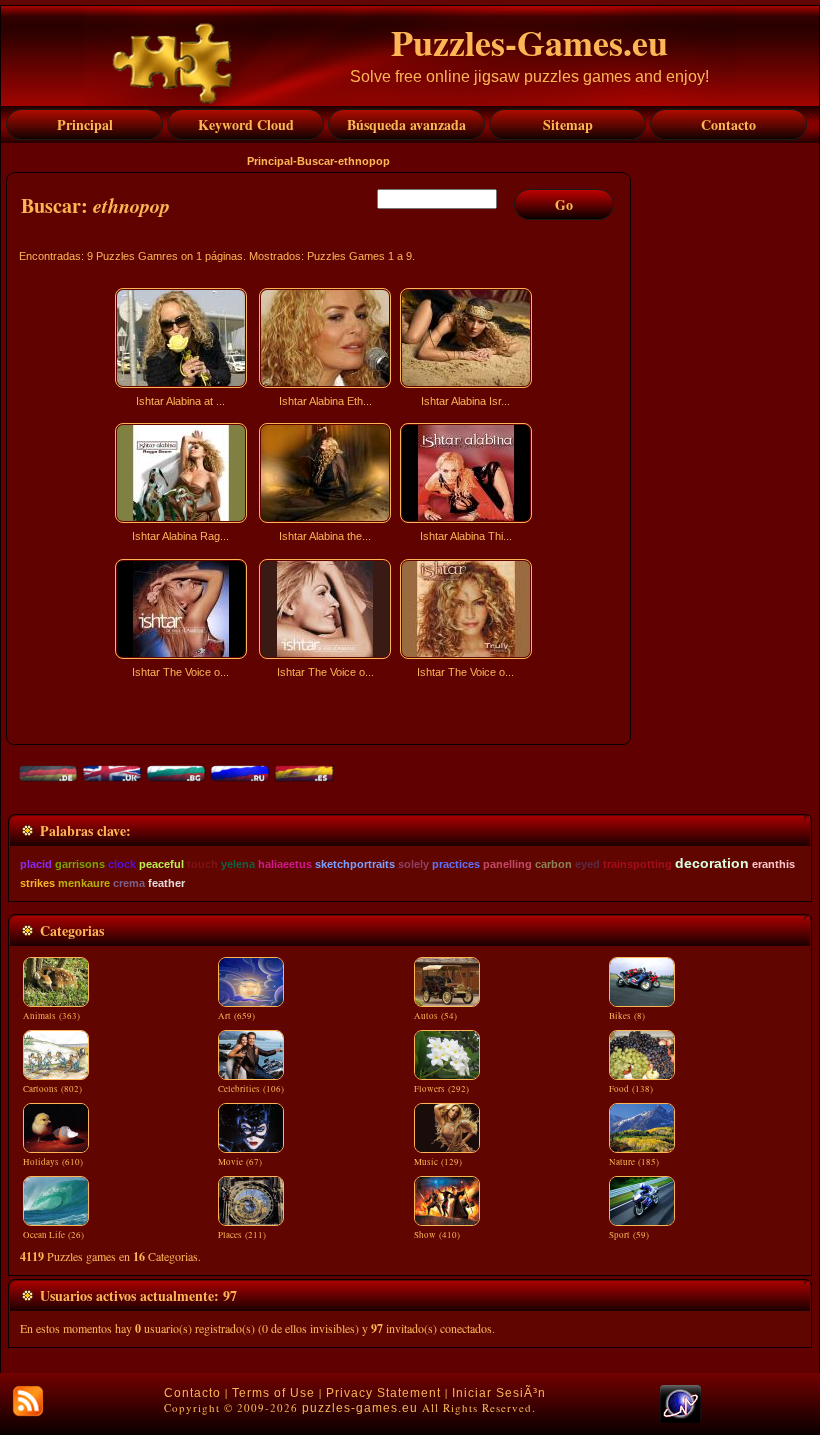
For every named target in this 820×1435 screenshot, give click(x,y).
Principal (270, 161)
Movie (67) (240, 1162)
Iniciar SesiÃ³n (499, 1393)
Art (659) (236, 1016)
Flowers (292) (441, 1089)
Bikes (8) (627, 1016)
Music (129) (438, 1162)
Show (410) (437, 1235)
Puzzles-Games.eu (529, 42)
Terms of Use (273, 1393)
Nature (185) (634, 1162)
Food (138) (631, 1089)
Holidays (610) (53, 1162)
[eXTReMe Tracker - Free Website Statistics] (680, 1419)
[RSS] (28, 1401)
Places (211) (242, 1235)
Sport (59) (629, 1235)
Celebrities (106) (251, 1089)
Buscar (315, 161)
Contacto (192, 1393)
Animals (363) (51, 1016)
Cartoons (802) (52, 1089)
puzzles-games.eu (360, 1408)
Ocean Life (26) (53, 1235)
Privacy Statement (383, 1393)
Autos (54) (435, 1016)
